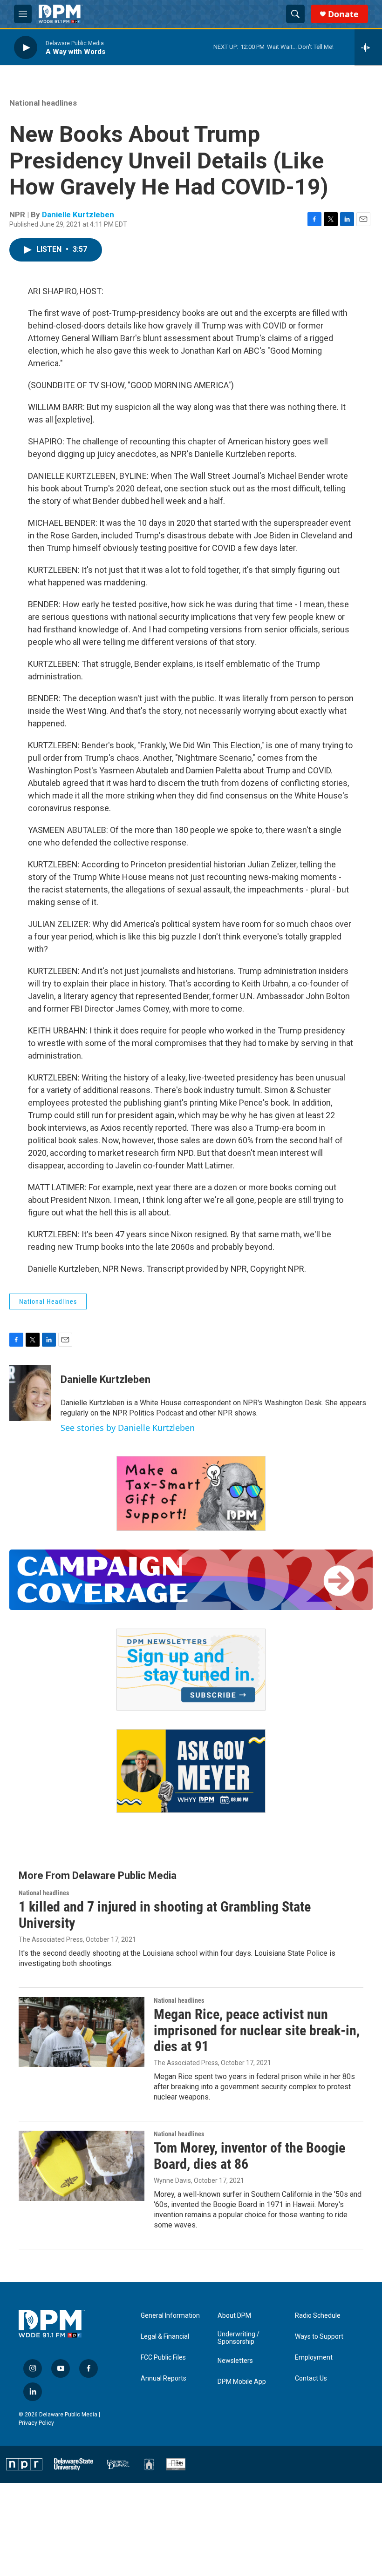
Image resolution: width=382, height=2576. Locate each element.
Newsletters (235, 2361)
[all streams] (368, 47)
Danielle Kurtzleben (78, 215)
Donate (343, 14)
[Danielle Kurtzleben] (30, 1393)
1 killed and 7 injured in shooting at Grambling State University (165, 1915)
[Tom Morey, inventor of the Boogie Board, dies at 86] (82, 2166)
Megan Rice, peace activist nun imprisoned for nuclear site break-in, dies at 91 (257, 2030)
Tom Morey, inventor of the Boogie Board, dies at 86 (249, 2156)
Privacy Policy (36, 2423)
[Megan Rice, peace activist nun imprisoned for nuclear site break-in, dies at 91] (82, 2032)
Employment (314, 2358)
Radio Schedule (318, 2316)
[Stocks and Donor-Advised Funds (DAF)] (191, 1493)
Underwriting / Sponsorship (239, 2338)
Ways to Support (319, 2337)
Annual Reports (164, 2378)
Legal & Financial (165, 2337)
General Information (170, 2316)
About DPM (234, 2316)
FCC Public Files (163, 2358)
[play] (26, 47)
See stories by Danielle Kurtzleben (128, 1428)
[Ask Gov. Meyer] (191, 1771)
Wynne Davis (172, 2180)
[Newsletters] (191, 1670)
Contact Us (311, 2378)
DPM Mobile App (242, 2382)
